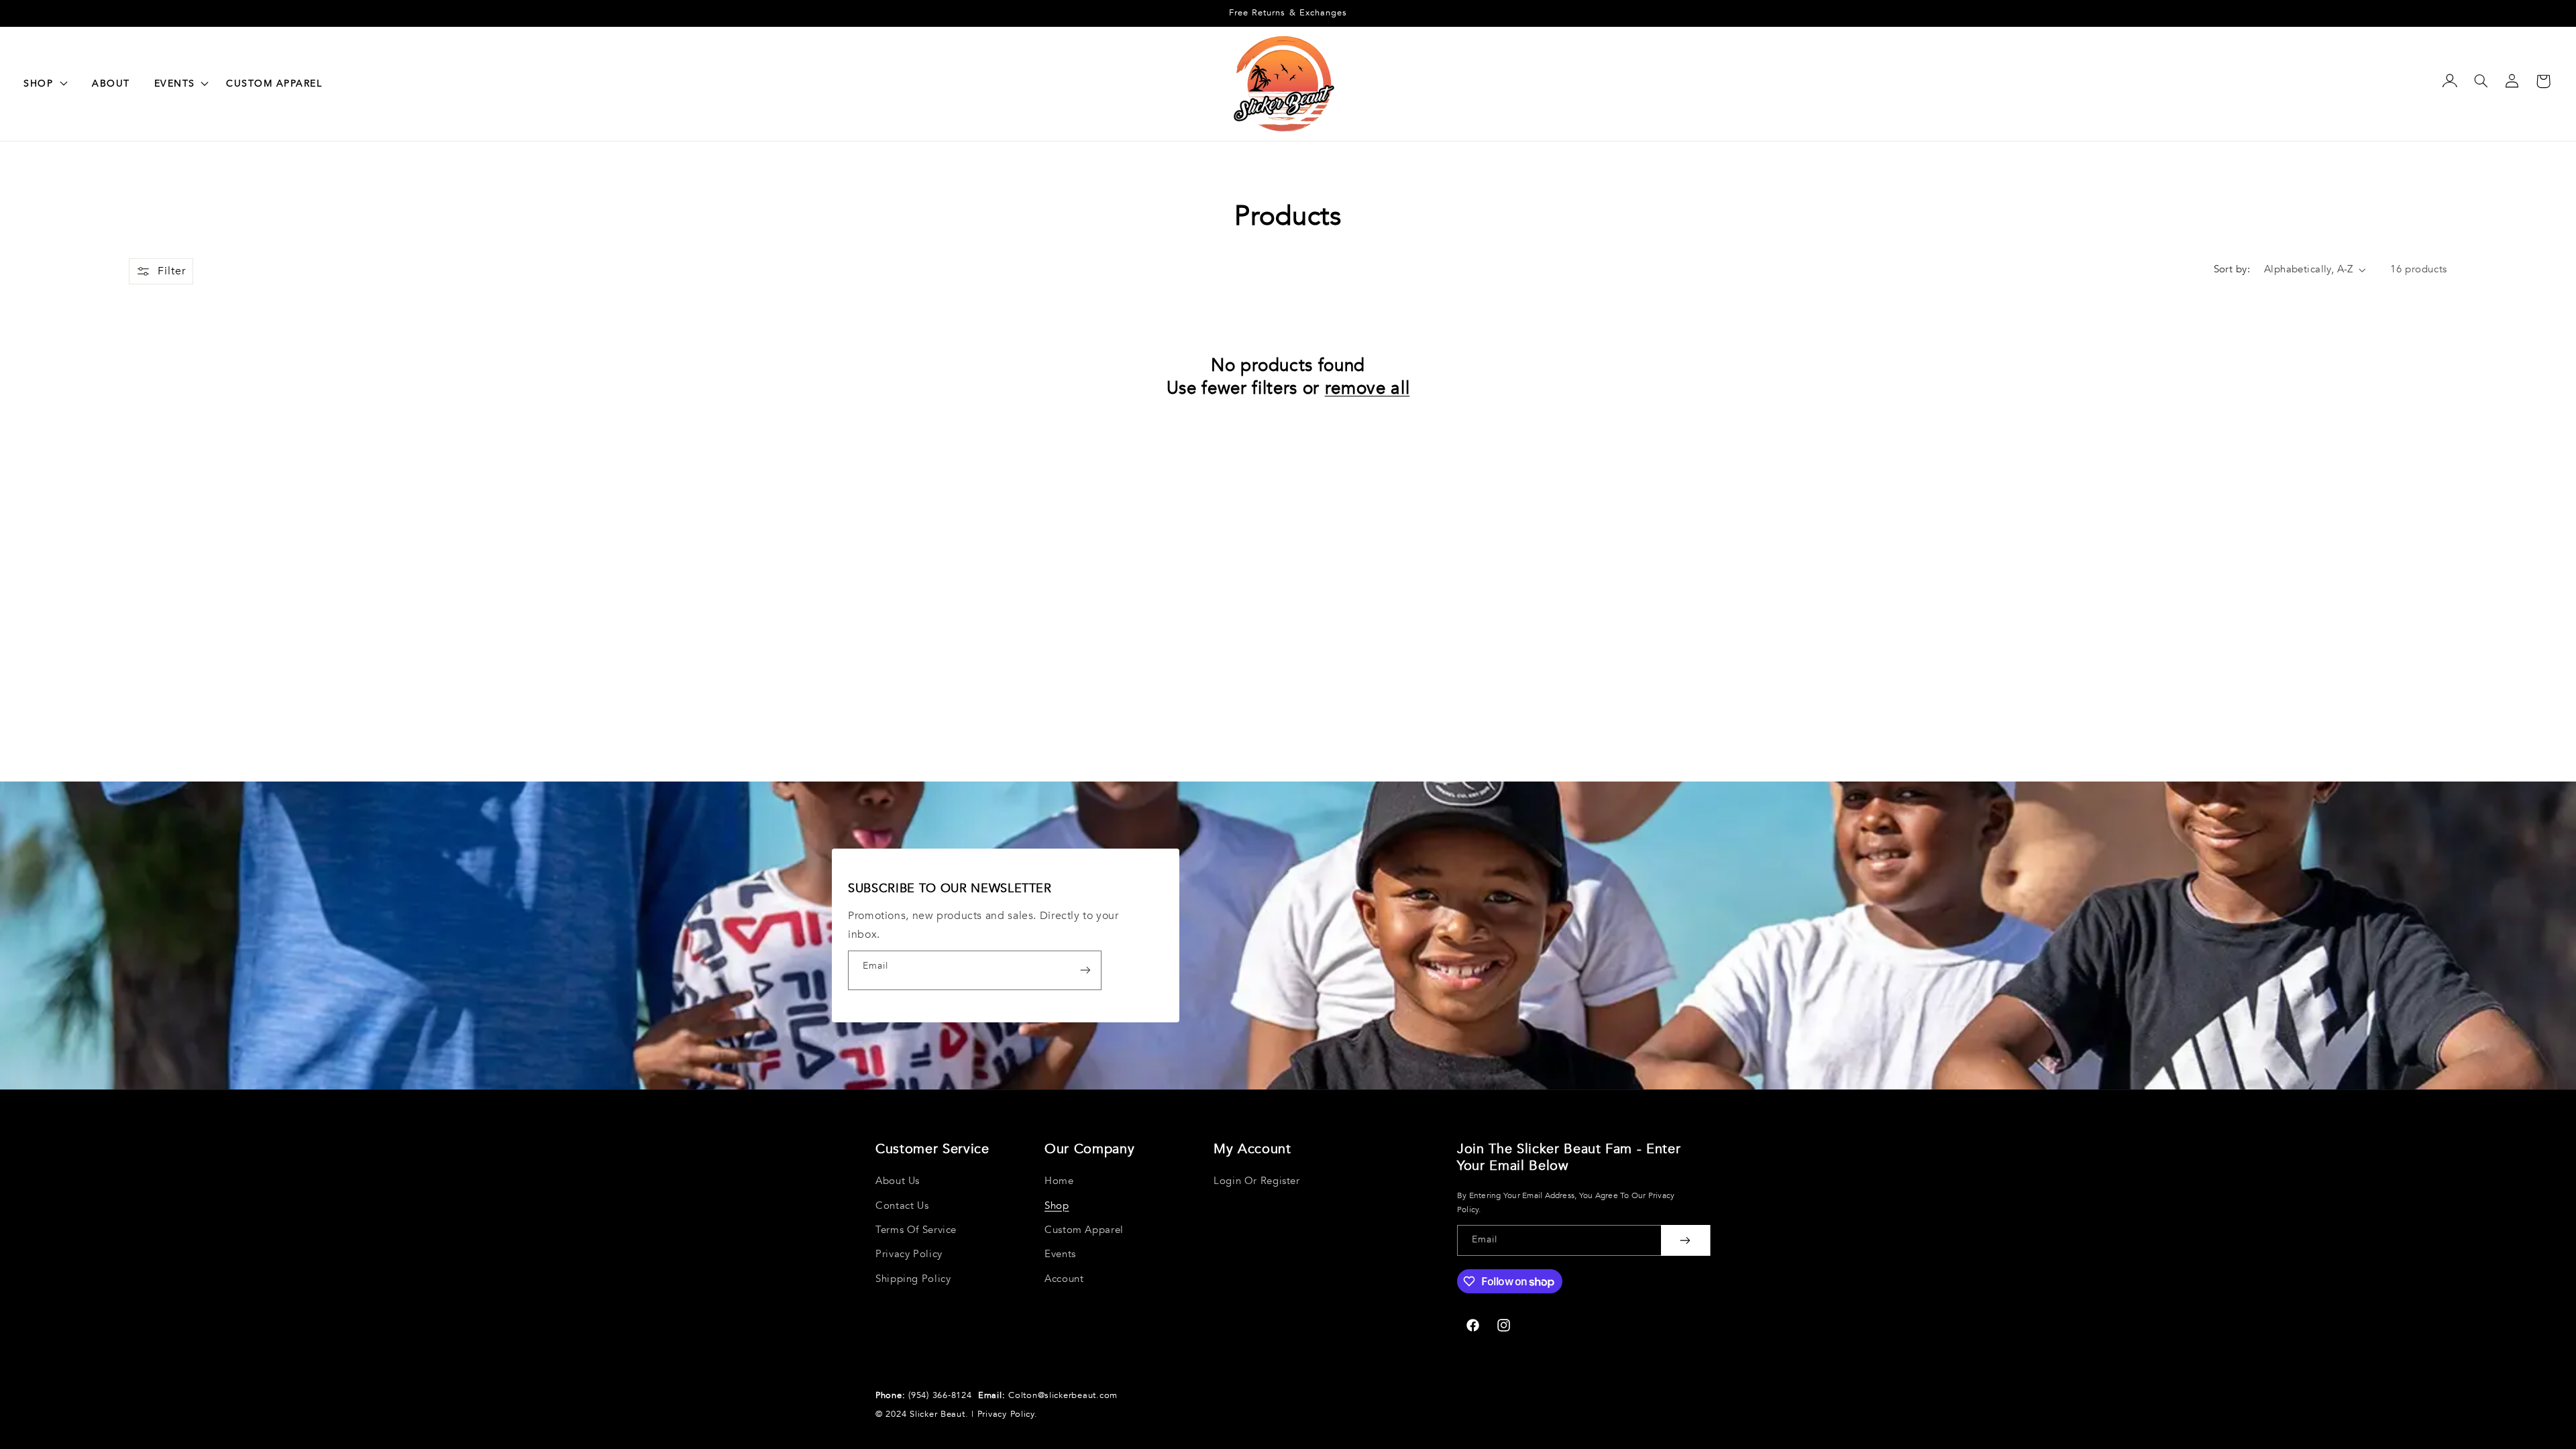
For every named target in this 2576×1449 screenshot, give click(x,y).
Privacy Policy (909, 1254)
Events (1060, 1254)
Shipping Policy (913, 1279)
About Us (898, 1181)
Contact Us (902, 1205)
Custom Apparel (1084, 1230)
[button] (178, 84)
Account (1064, 1279)
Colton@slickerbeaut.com (1063, 1395)
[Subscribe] (1085, 970)
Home (1059, 1181)
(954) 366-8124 (942, 1395)
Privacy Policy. (1008, 1414)
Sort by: (2232, 269)
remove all (1367, 389)
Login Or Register (1257, 1181)
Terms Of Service (916, 1230)
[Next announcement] (2536, 13)
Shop (1057, 1205)
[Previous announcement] (40, 13)
